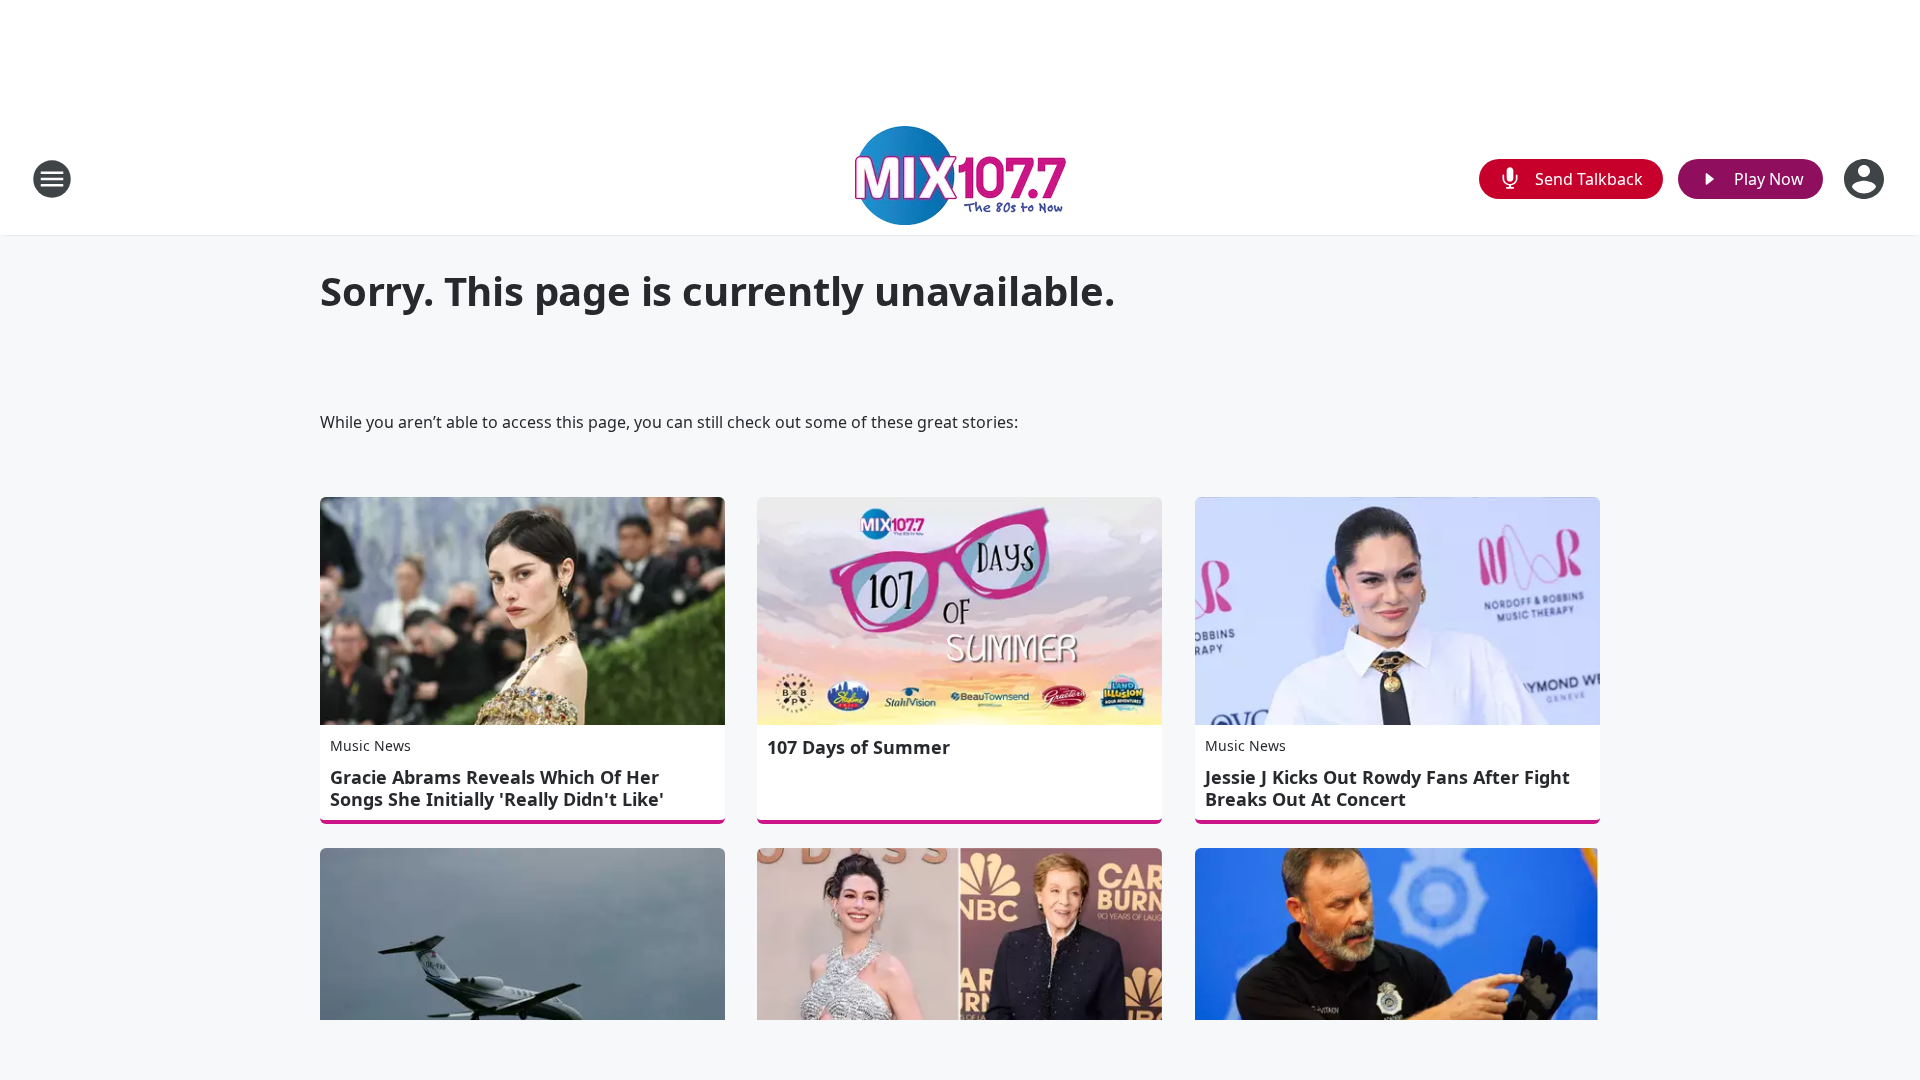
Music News (370, 745)
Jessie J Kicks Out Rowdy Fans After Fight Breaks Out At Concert (1387, 788)
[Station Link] (960, 178)
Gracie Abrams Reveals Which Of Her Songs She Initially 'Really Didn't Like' (497, 788)
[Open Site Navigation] (52, 179)
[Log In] (1866, 179)
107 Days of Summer (858, 747)
